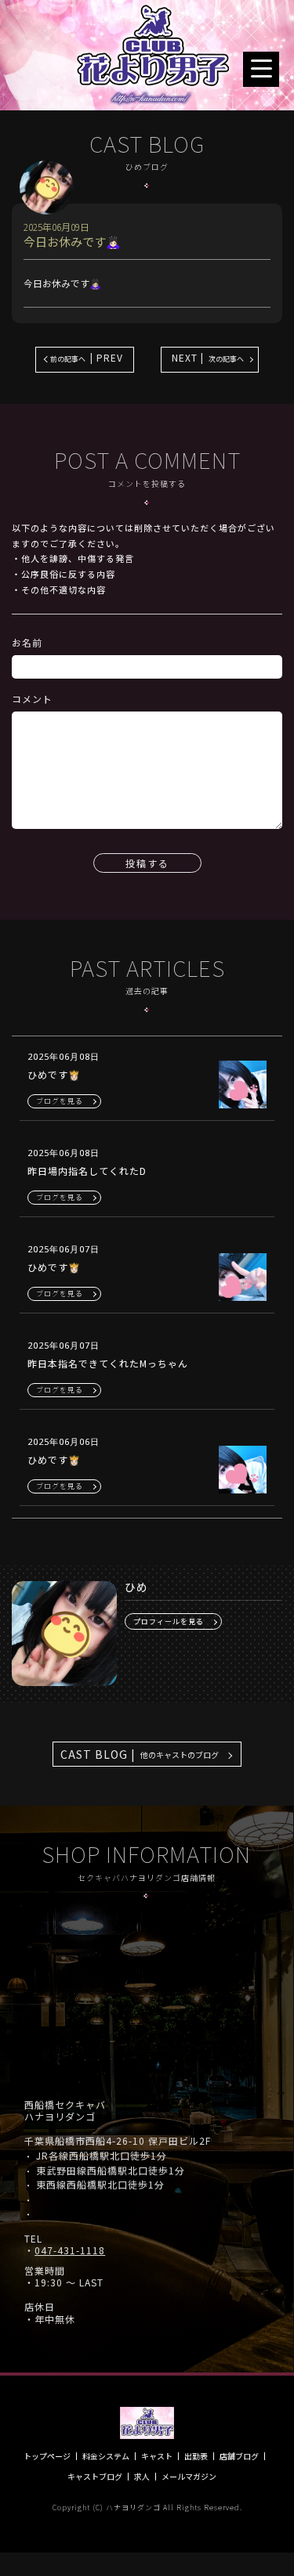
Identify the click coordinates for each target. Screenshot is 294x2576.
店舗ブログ (239, 2456)
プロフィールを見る (169, 1621)
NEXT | (208, 357)
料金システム (106, 2456)
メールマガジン (189, 2477)
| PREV (87, 357)
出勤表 (196, 2456)
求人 (142, 2477)
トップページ (47, 2456)
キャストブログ (95, 2477)
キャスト (157, 2456)
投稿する (147, 863)
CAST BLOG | (140, 1754)
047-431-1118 (70, 2250)
